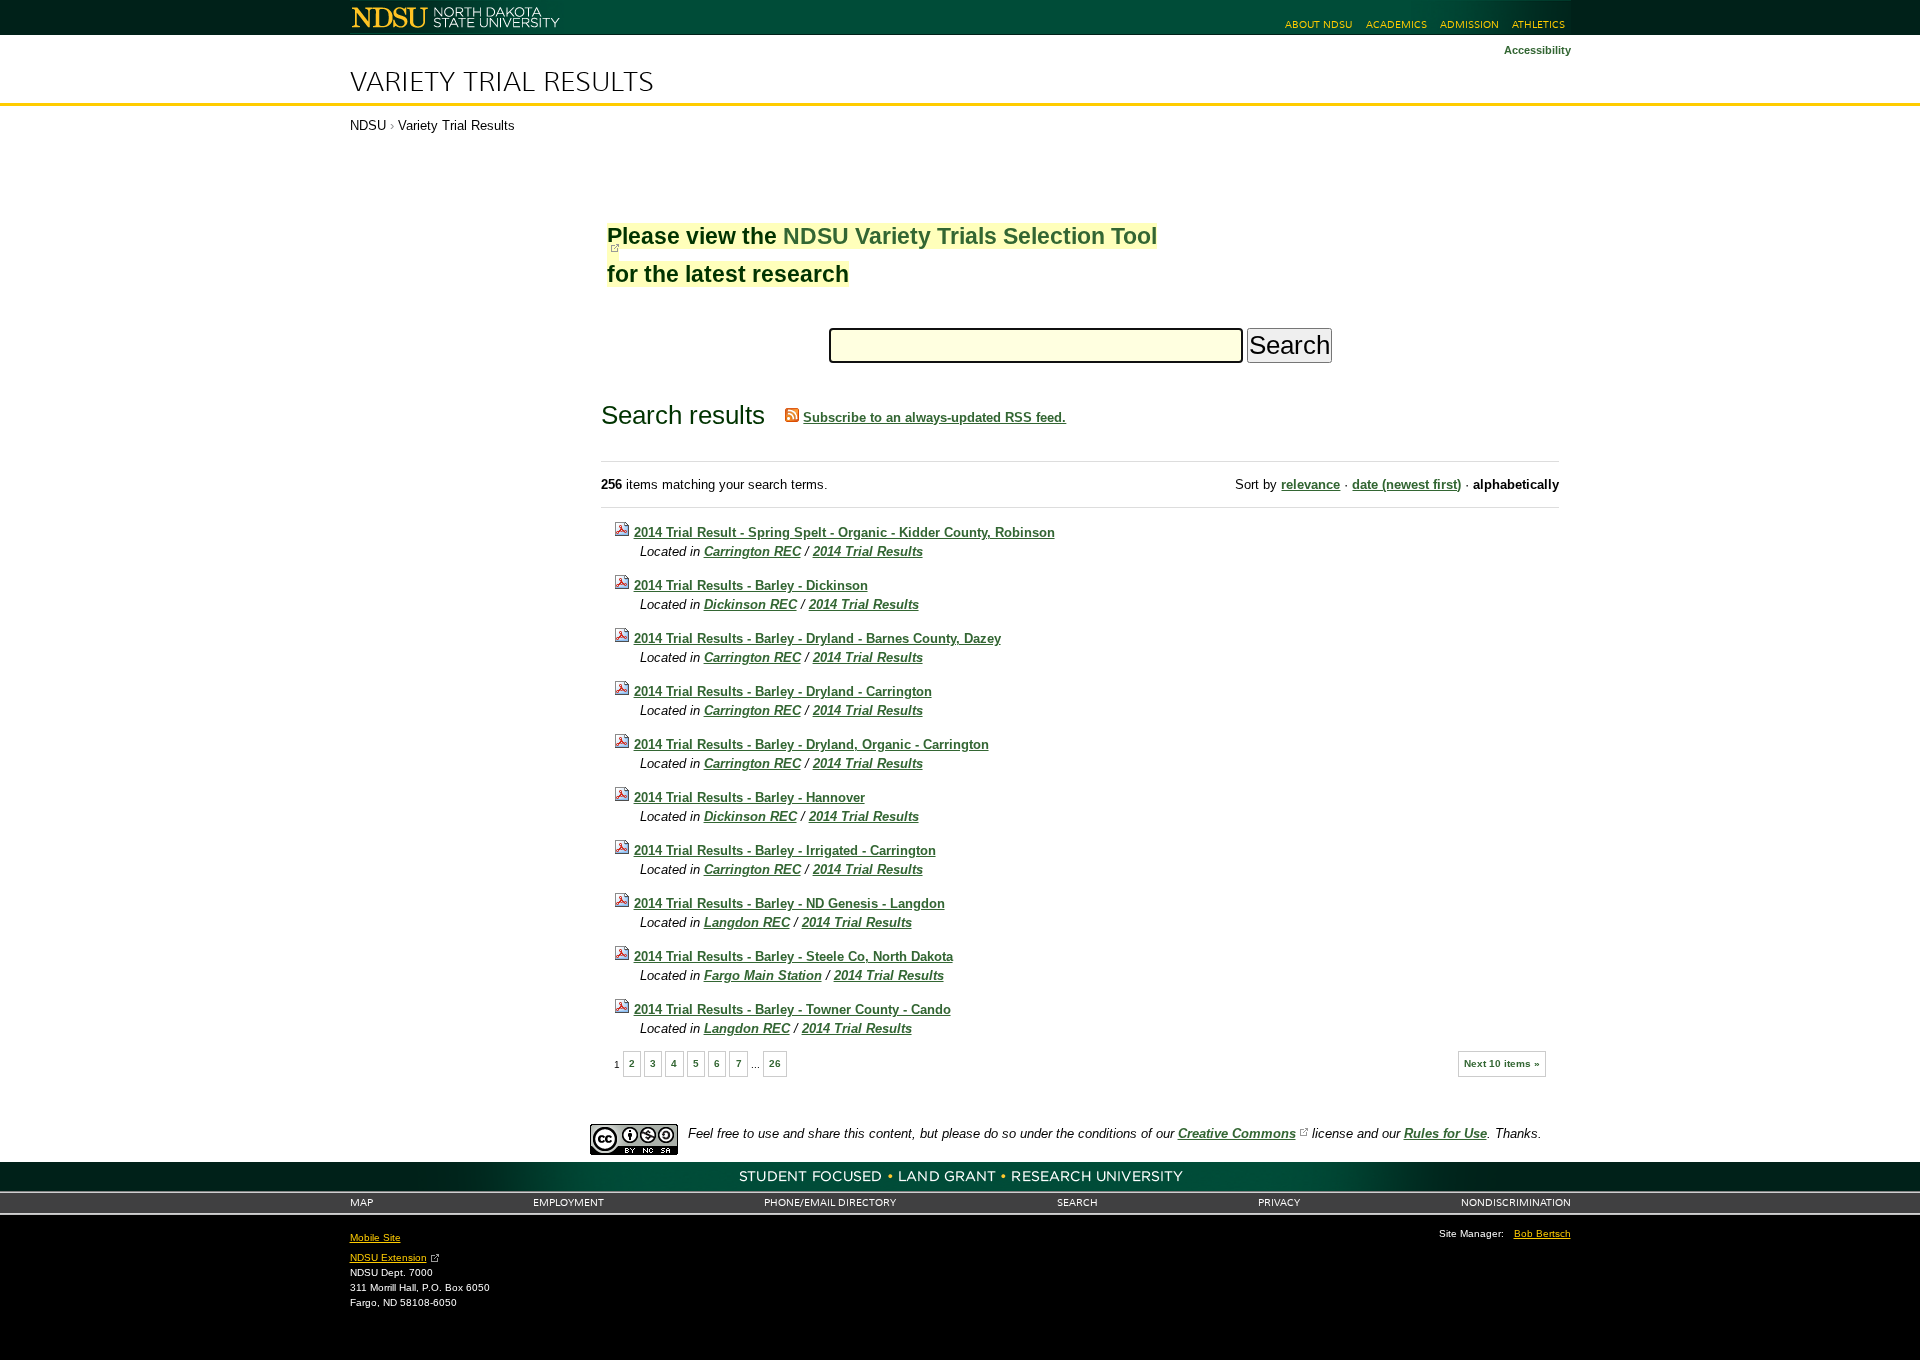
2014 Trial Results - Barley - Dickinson (751, 585)
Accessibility (1537, 50)
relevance (1310, 484)
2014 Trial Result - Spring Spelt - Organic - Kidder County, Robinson (844, 532)
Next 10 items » (1502, 1063)
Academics (1396, 24)
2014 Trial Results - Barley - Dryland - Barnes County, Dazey (817, 638)
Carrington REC (752, 551)
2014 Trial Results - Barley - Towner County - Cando (792, 1009)
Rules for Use (1445, 1133)
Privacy (1279, 1202)
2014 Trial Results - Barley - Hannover (749, 797)
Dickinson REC (750, 604)
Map (361, 1202)
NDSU (368, 125)
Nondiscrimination (1516, 1202)
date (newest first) (1406, 484)
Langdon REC (747, 922)
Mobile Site (375, 1237)
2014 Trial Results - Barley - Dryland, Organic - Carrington (811, 744)
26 (775, 1063)
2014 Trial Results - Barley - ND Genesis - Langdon (789, 903)
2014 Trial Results (868, 551)
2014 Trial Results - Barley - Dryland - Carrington (783, 691)
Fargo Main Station (763, 975)
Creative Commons (1237, 1133)
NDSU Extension (388, 1257)
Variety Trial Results (502, 82)
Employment (568, 1202)
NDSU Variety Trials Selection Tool (970, 236)
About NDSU (1318, 24)
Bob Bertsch (1542, 1233)
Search (1077, 1202)
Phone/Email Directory (830, 1202)
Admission (1469, 24)
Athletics (1538, 24)
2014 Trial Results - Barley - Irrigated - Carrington (785, 850)
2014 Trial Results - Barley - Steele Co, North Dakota (793, 956)
